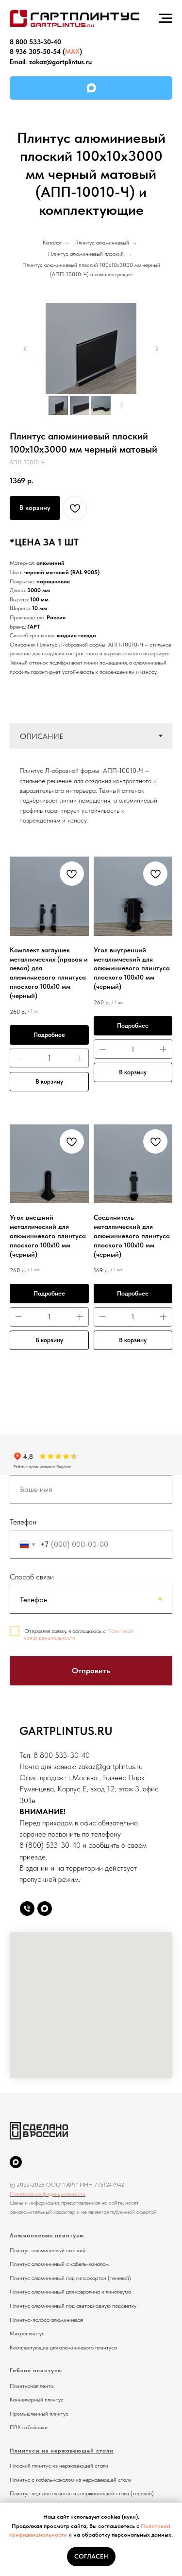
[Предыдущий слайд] (25, 349)
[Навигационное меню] (165, 18)
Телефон (23, 1522)
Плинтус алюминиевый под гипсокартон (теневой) (70, 2278)
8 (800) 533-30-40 (50, 1845)
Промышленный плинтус (39, 2414)
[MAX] (91, 88)
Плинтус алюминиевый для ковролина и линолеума (70, 2292)
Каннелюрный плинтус (37, 2400)
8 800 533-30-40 (35, 42)
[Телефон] (27, 1909)
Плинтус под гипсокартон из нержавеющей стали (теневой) (82, 2493)
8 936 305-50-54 (35, 52)
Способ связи (32, 1577)
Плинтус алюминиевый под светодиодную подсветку (73, 2306)
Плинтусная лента (32, 2386)
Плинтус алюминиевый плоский (86, 254)
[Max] (45, 1909)
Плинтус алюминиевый (102, 243)
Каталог (52, 243)
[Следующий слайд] (157, 349)
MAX (72, 52)
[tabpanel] (91, 792)
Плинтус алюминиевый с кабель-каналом (59, 2264)
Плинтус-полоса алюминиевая (46, 2320)
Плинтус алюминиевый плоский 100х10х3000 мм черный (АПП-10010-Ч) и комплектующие (91, 270)
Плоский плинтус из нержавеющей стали (59, 2466)
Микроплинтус (27, 2333)
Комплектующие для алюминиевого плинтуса (63, 2348)
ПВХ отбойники (29, 2427)
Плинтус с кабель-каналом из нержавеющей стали (71, 2480)
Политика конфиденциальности (48, 2194)
